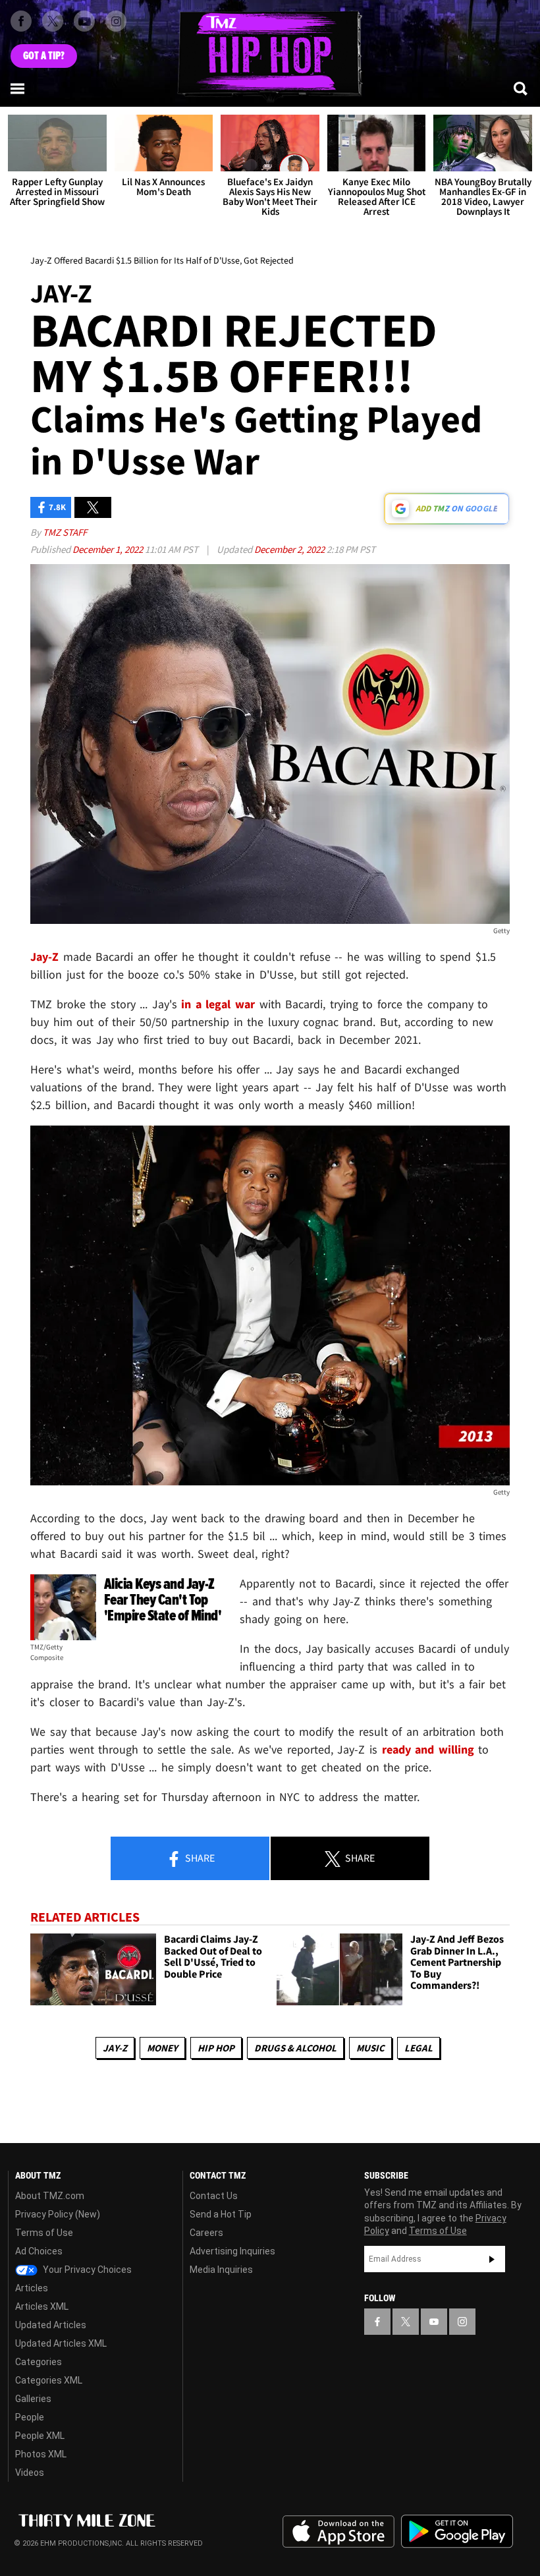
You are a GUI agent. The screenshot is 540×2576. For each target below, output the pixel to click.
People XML (40, 2436)
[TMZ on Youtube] (84, 21)
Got (44, 56)
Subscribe (492, 2259)
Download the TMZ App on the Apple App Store (338, 2532)
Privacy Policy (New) (58, 2214)
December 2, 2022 (290, 549)
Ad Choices (39, 2251)
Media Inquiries (221, 2270)
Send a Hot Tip (221, 2214)
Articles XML (42, 2306)
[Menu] (18, 88)
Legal (418, 2048)
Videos (30, 2473)
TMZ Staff (65, 532)
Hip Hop (216, 2048)
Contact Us (214, 2196)
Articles (32, 2288)
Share (199, 1858)
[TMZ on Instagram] (116, 21)
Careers (206, 2233)
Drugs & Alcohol (295, 2048)
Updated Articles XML (61, 2343)
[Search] (522, 88)
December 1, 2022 (109, 549)
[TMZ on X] (53, 21)
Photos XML (41, 2454)
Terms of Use (44, 2233)
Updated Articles (51, 2325)
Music (370, 2048)
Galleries (33, 2399)
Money (162, 2048)
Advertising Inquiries (232, 2251)
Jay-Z (115, 2048)
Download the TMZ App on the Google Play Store (457, 2532)
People (30, 2417)
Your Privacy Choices (86, 2270)
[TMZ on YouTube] (434, 2322)
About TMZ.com (50, 2196)
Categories (39, 2362)
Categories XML (49, 2380)
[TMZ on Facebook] (21, 21)
